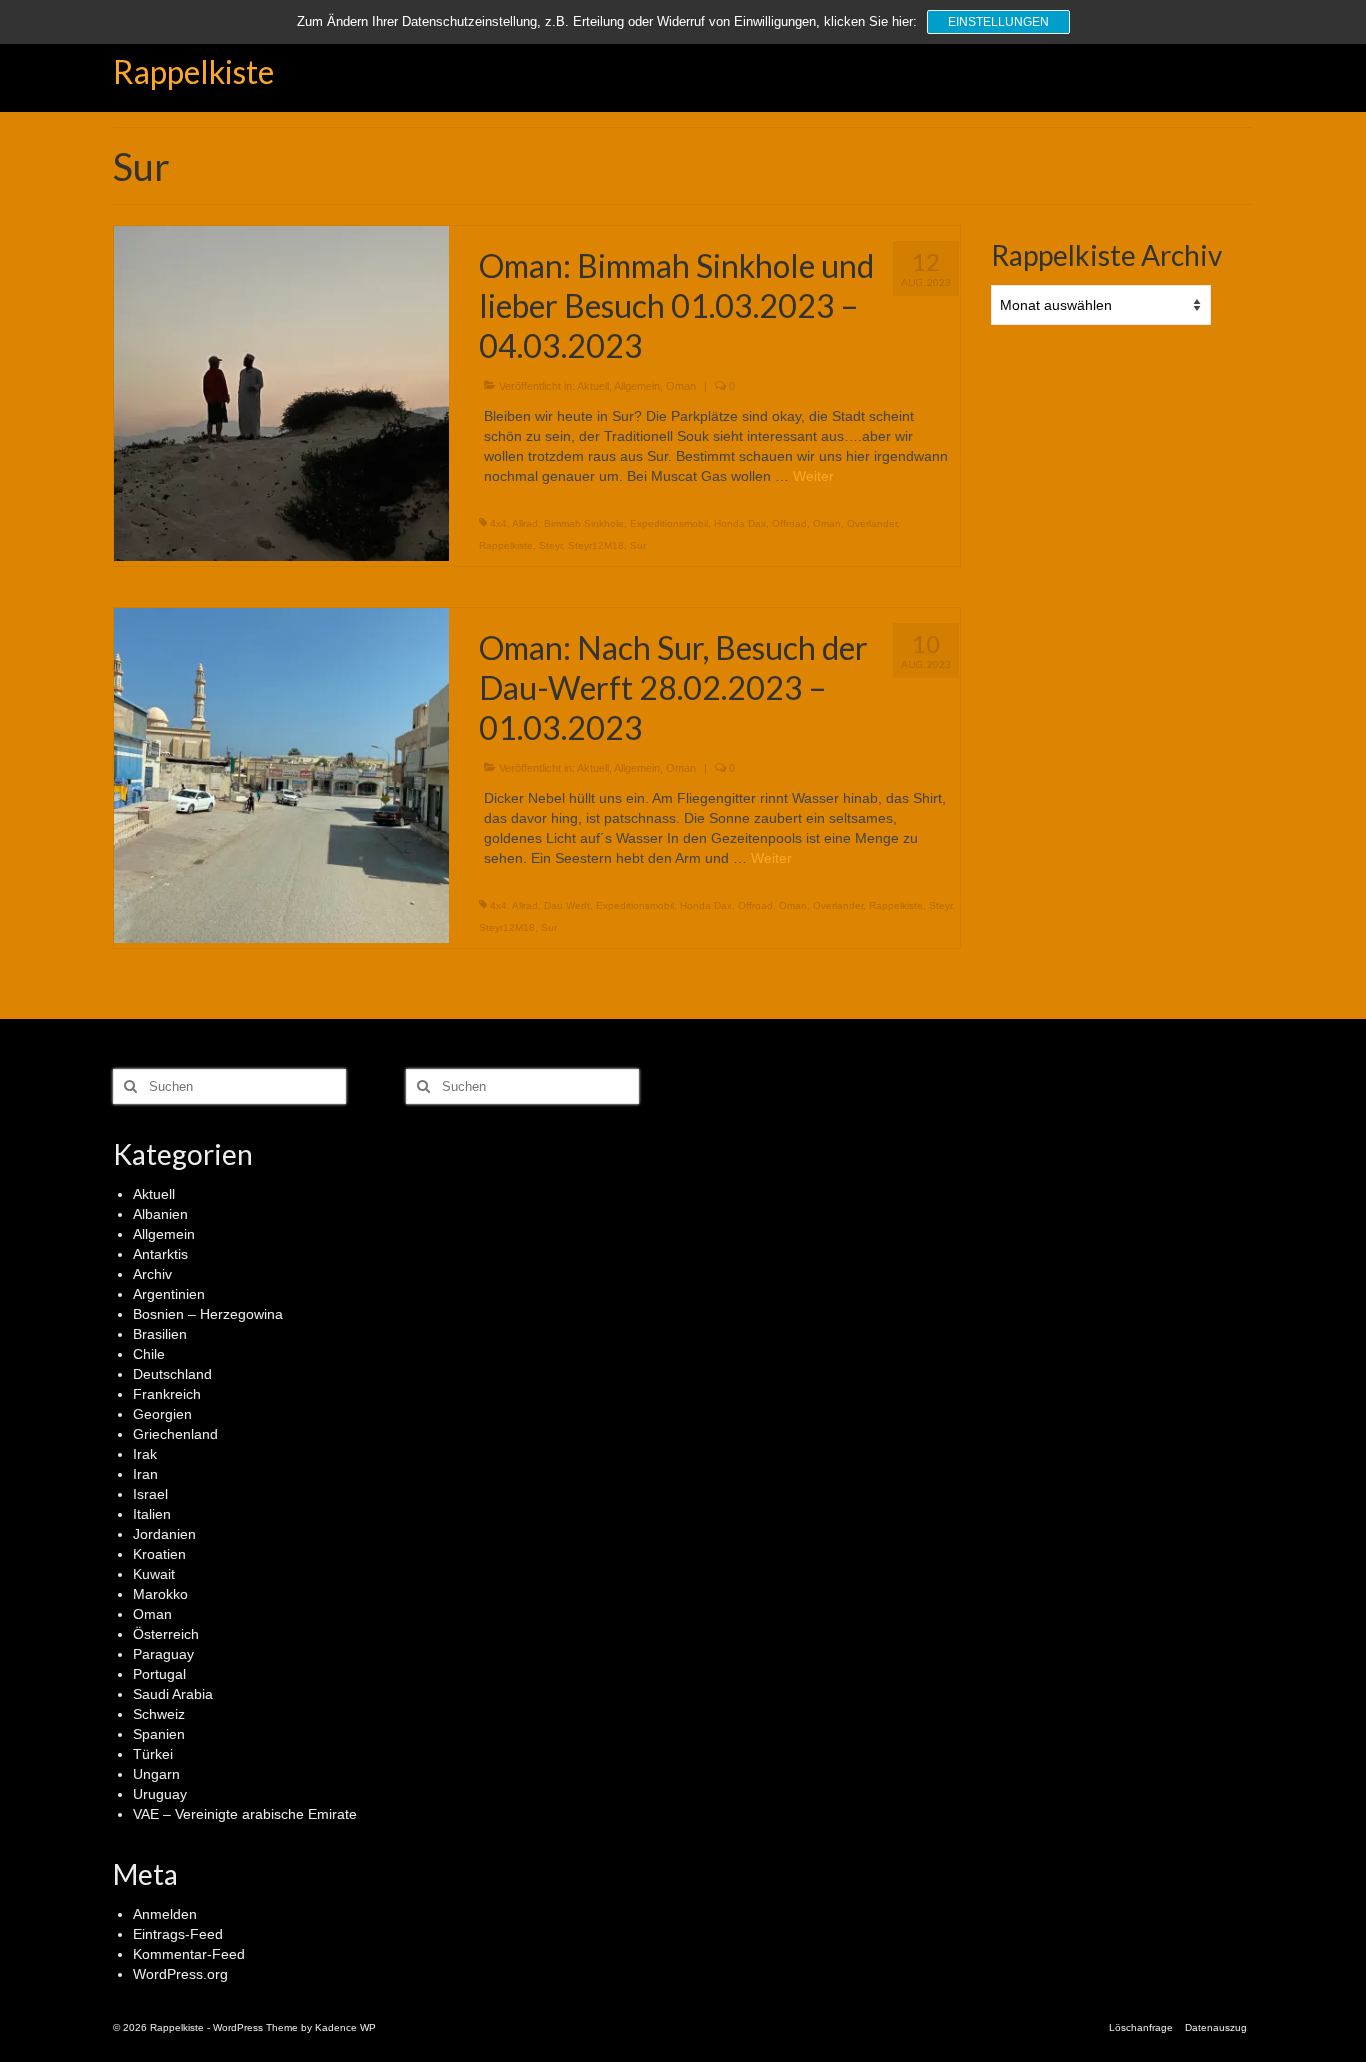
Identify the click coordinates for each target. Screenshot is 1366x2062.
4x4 (498, 523)
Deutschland (172, 1374)
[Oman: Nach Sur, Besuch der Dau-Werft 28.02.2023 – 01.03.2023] (281, 774)
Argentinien (169, 1294)
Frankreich (167, 1394)
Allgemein (637, 386)
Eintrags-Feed (178, 1934)
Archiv (152, 1274)
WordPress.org (180, 1974)
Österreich (166, 1634)
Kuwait (154, 1574)
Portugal (159, 1674)
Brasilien (160, 1334)
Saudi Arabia (173, 1694)
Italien (152, 1514)
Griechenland (175, 1434)
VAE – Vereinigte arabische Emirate (245, 1814)
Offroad (789, 523)
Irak (145, 1454)
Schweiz (159, 1714)
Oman (681, 386)
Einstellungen (998, 22)
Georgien (162, 1414)
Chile (149, 1354)
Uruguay (160, 1794)
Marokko (160, 1594)
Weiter (813, 476)
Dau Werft (567, 905)
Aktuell (593, 386)
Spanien (159, 1734)
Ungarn (156, 1774)
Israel (150, 1494)
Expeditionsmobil (669, 523)
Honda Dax (740, 523)
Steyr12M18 (596, 545)
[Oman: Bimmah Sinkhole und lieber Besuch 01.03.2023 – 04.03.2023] (281, 392)
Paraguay (163, 1654)
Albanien (160, 1214)
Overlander (872, 523)
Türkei (153, 1754)
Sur (638, 545)
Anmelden (165, 1914)
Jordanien (164, 1534)
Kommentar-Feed (189, 1954)
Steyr (550, 545)
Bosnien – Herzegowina (208, 1314)
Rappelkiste (193, 71)
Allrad (525, 523)
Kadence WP (345, 2027)
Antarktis (160, 1254)
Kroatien (159, 1554)
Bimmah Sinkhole (584, 523)
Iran (145, 1474)
